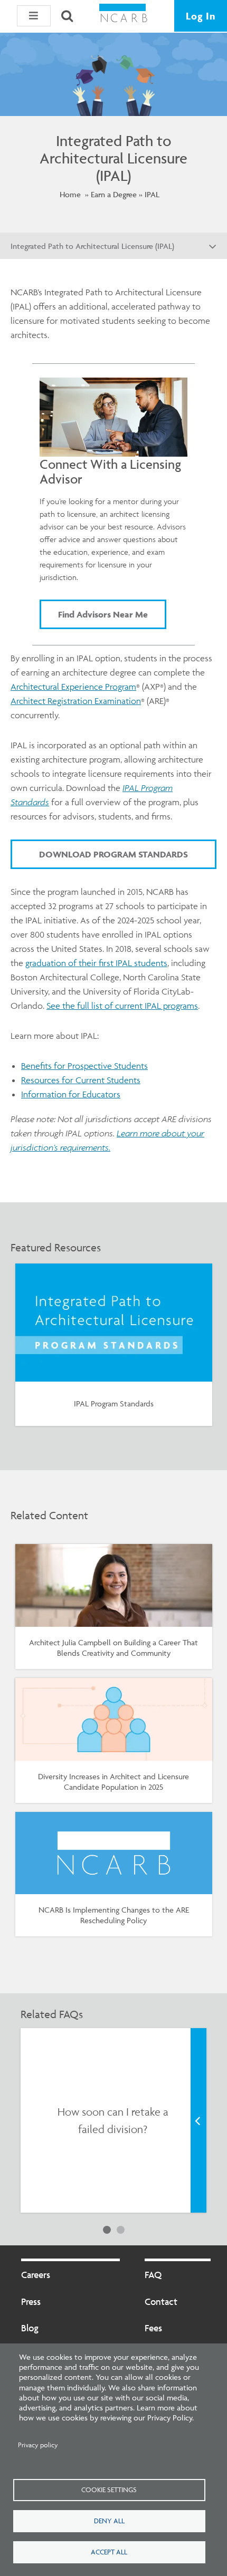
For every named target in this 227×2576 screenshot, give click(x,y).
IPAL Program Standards (114, 1403)
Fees (153, 2328)
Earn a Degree (114, 194)
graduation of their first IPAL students (96, 963)
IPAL (152, 194)
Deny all (109, 2521)
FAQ (153, 2275)
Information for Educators (71, 1094)
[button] (34, 16)
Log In (201, 16)
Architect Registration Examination (76, 701)
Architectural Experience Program (73, 687)
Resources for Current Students (81, 1080)
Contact (161, 2302)
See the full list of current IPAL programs (122, 1006)
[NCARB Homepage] (124, 16)
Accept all (109, 2552)
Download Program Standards (113, 854)
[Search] (67, 16)
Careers (36, 2275)
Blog (30, 2328)
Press (31, 2302)
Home (70, 194)
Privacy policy (38, 2445)
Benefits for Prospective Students (84, 1066)
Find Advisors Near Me (103, 614)
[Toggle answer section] (198, 2120)
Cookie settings (109, 2490)
